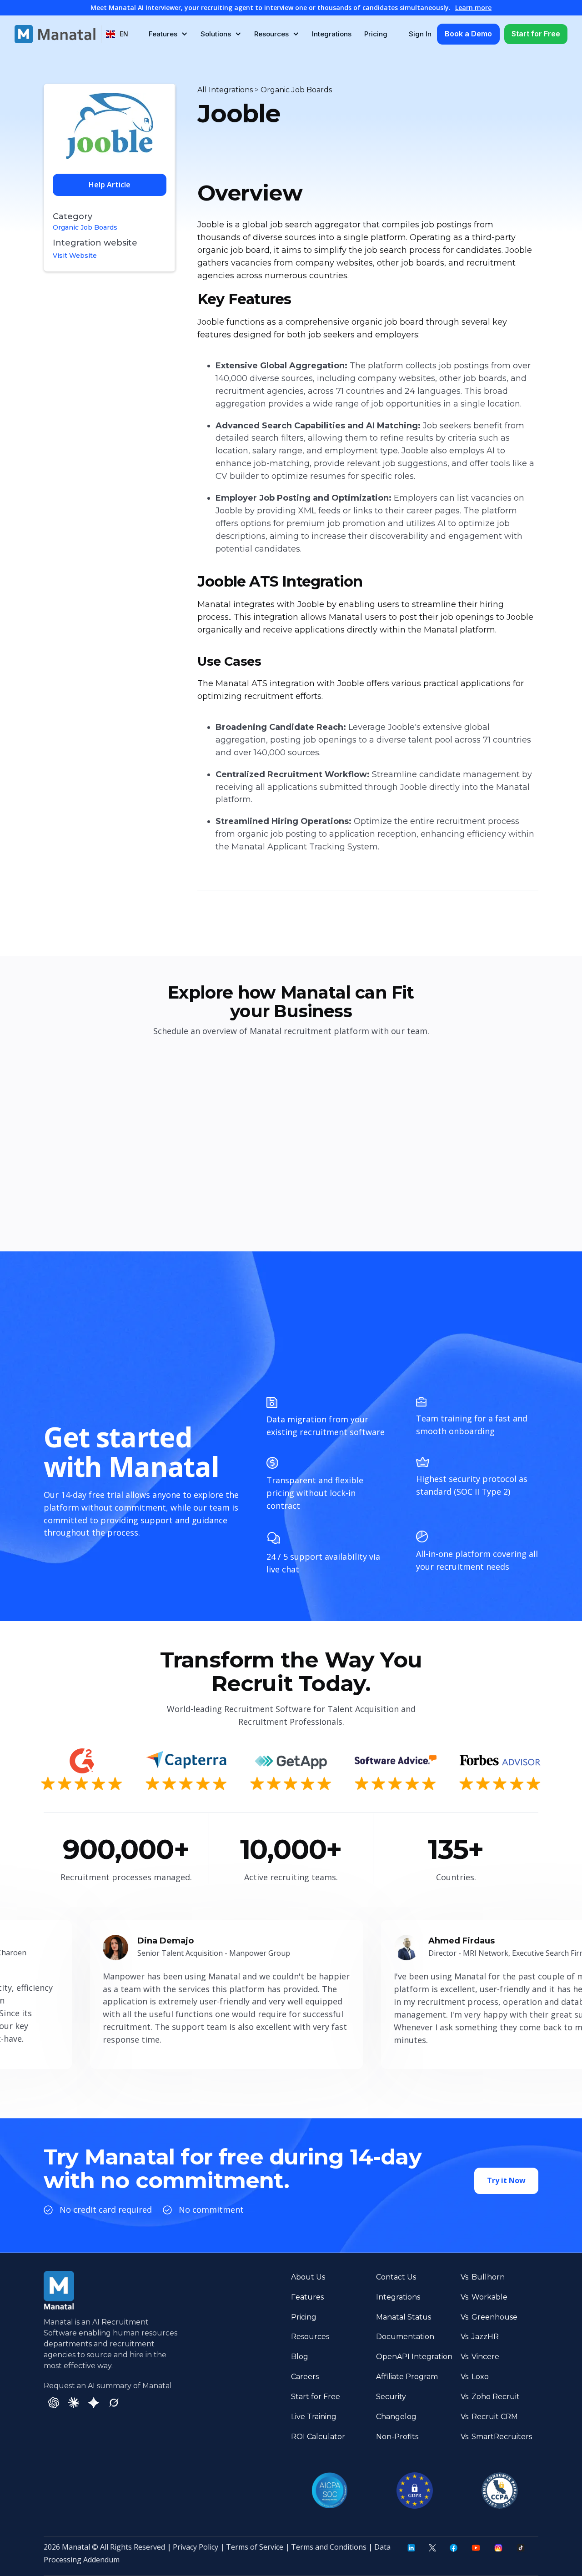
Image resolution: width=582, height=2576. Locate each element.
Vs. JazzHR (480, 2337)
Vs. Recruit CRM (489, 2417)
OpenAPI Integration (414, 2357)
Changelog (396, 2417)
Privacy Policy (196, 2547)
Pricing (376, 34)
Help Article (110, 185)
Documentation (405, 2337)
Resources (310, 2337)
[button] (117, 34)
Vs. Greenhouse (489, 2317)
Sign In (420, 34)
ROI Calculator (318, 2437)
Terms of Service (255, 2547)
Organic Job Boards (85, 227)
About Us (308, 2277)
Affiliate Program (407, 2377)
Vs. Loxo (475, 2377)
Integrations (332, 34)
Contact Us (396, 2277)
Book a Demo (468, 34)
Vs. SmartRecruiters (496, 2437)
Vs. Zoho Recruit (490, 2397)
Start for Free (536, 34)
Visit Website (75, 256)
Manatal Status (404, 2317)
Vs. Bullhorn (483, 2277)
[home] (55, 34)
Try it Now (506, 2180)
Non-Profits (397, 2437)
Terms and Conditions (329, 2547)
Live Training (314, 2417)
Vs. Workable (484, 2297)
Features (307, 2297)
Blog (300, 2357)
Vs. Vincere (480, 2357)
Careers (305, 2377)
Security (391, 2397)
